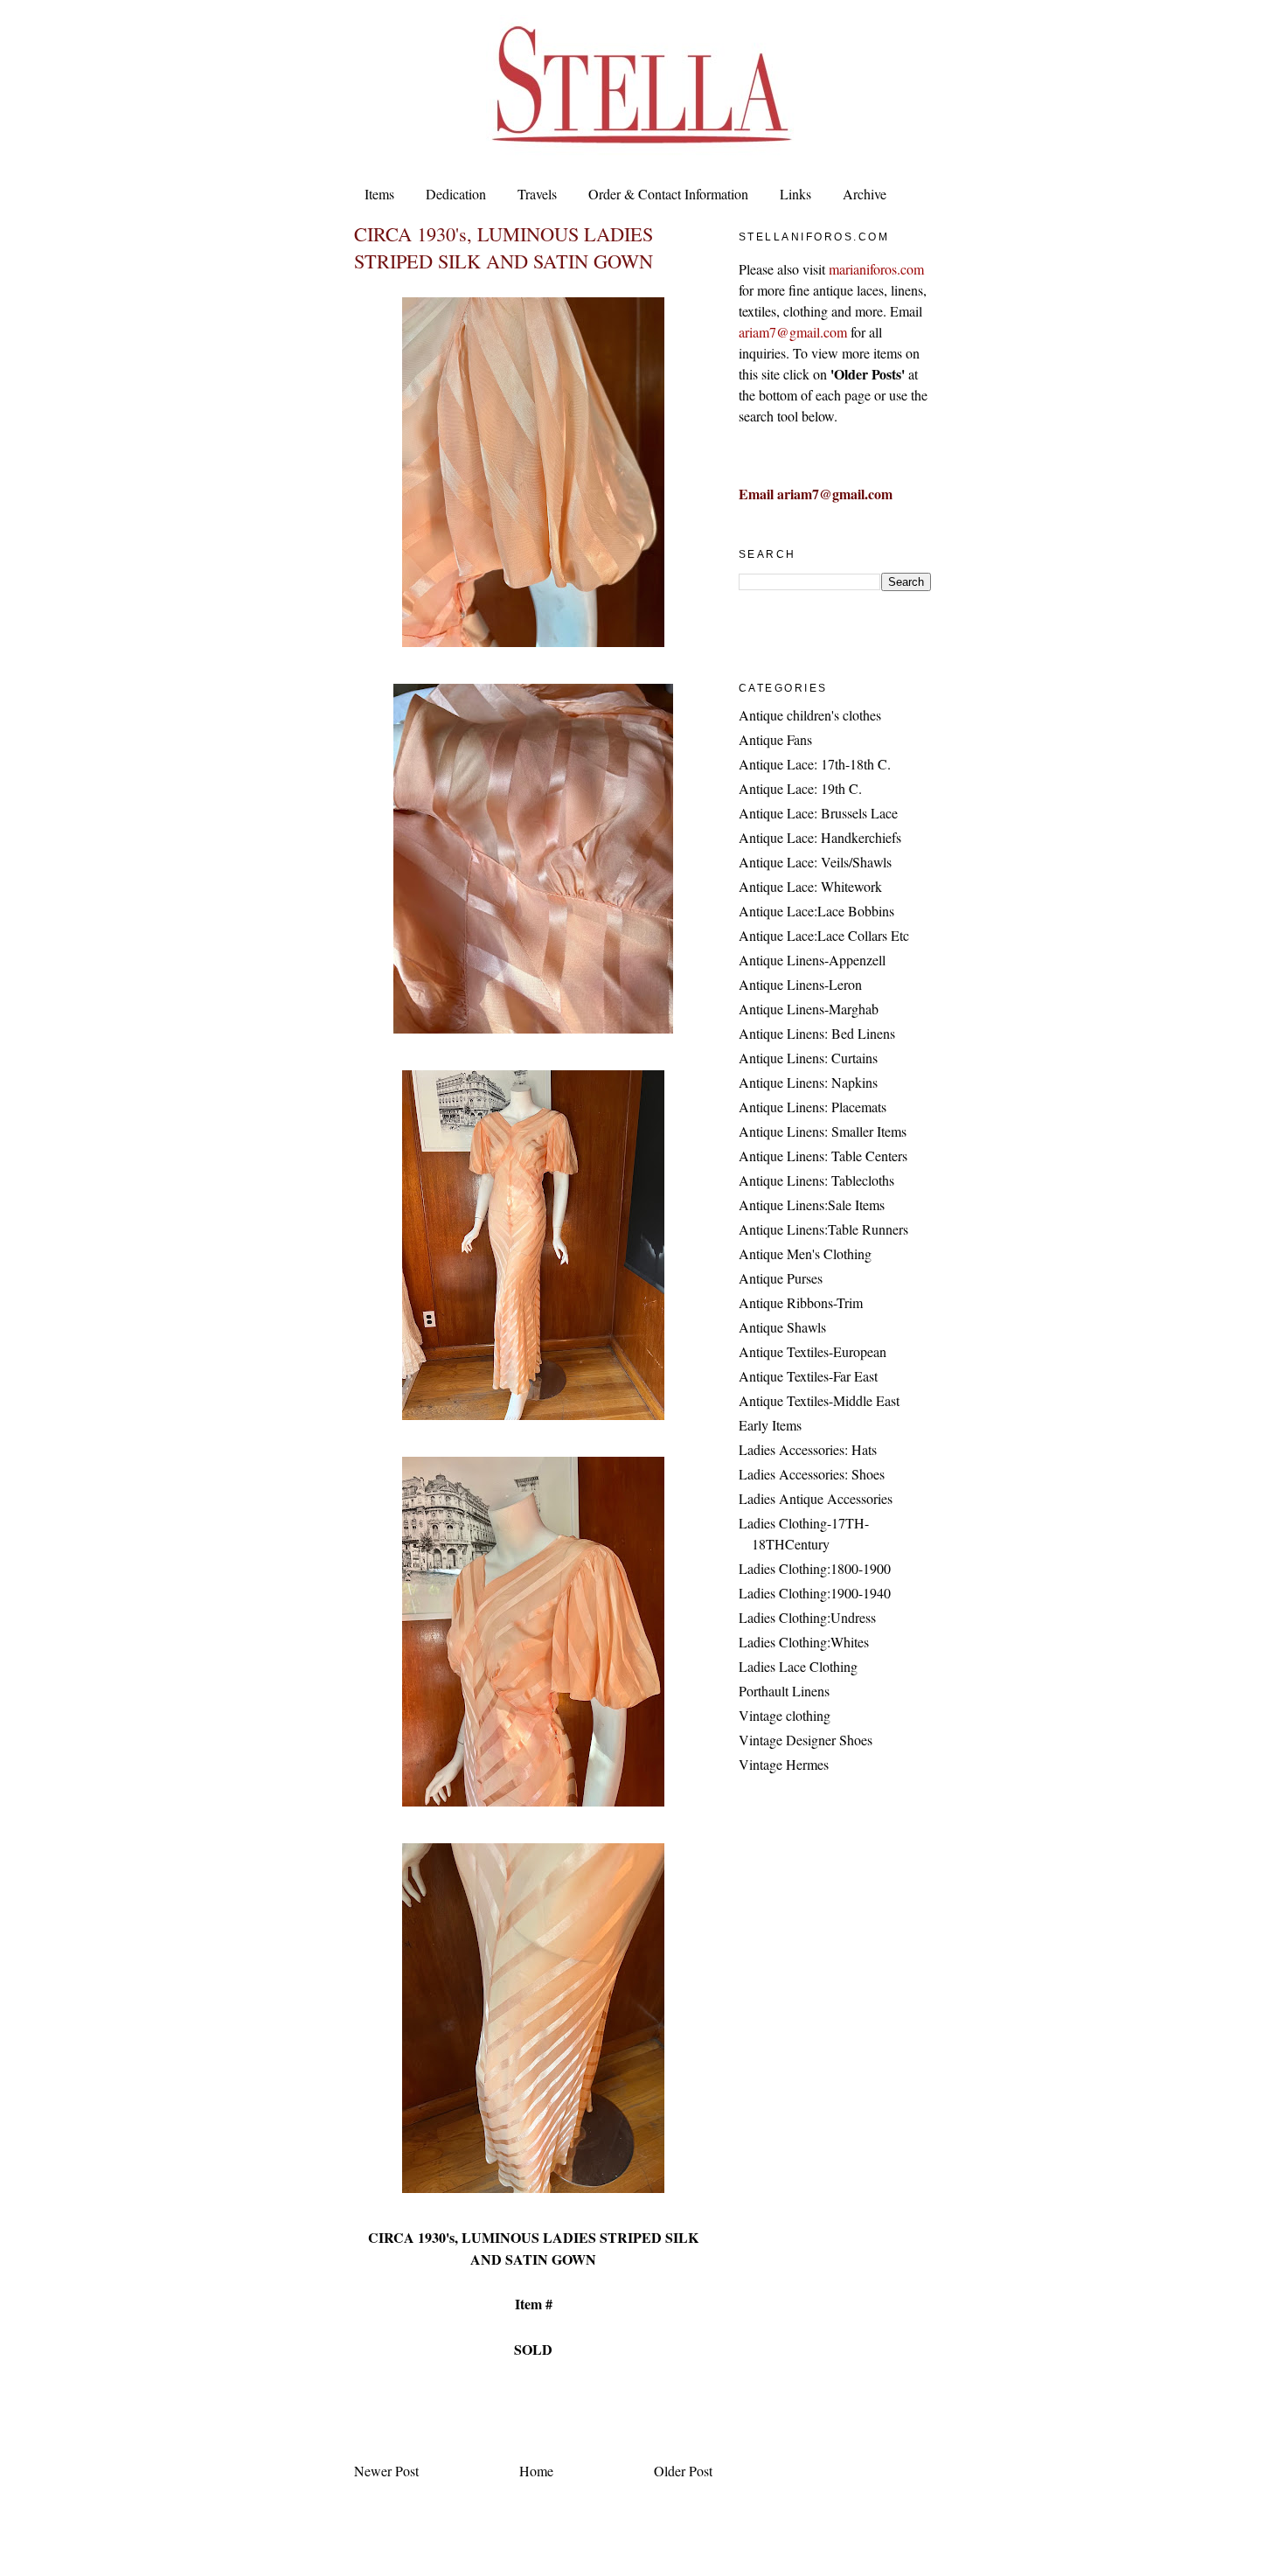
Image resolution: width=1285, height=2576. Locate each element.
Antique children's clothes (810, 715)
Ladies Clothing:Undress (807, 1617)
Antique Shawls (782, 1327)
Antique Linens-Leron (800, 984)
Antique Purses (781, 1278)
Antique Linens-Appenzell (812, 960)
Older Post (683, 2471)
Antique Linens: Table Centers (823, 1156)
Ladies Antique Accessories (816, 1498)
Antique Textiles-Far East (808, 1376)
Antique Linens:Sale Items (812, 1204)
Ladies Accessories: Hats (808, 1449)
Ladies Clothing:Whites (804, 1642)
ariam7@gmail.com (793, 332)
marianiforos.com (876, 269)
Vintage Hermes (784, 1764)
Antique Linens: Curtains (808, 1058)
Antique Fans (775, 739)
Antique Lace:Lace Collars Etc (824, 935)
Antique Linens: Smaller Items (823, 1131)
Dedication (456, 194)
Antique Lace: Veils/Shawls (815, 862)
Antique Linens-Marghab (809, 1009)
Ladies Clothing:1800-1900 (815, 1568)
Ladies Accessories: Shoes (812, 1474)
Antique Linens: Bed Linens (817, 1033)
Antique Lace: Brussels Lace (818, 813)
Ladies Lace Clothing (798, 1666)
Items (379, 194)
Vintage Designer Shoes (806, 1740)
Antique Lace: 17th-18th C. (815, 764)
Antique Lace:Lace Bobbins (816, 911)
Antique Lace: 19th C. (800, 788)
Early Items (770, 1425)
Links (795, 194)
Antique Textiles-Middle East (819, 1400)
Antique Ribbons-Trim (801, 1302)
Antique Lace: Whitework (810, 886)
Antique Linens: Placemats (813, 1107)
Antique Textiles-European (813, 1351)
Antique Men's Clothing (805, 1253)
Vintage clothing (785, 1715)
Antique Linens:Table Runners (823, 1229)
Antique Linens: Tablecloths (816, 1180)
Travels (537, 194)
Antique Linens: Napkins (808, 1082)
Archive (865, 194)
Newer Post (386, 2471)
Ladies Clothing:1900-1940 (815, 1593)
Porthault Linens (784, 1691)
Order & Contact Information (668, 194)
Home (536, 2471)
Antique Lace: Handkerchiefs (820, 837)
